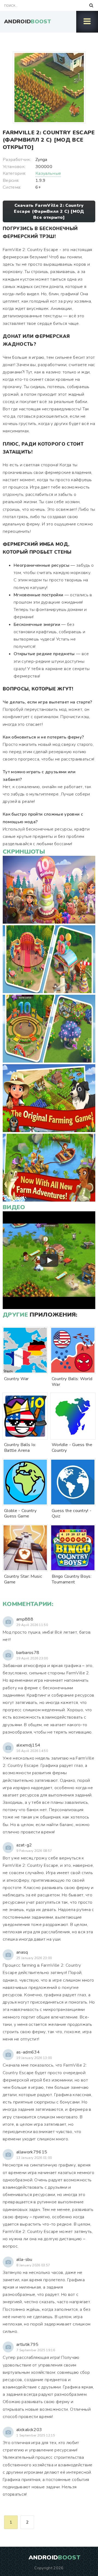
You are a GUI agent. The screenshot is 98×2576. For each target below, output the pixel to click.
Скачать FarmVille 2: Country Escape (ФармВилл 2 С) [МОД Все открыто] (49, 211)
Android (27, 22)
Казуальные (48, 173)
